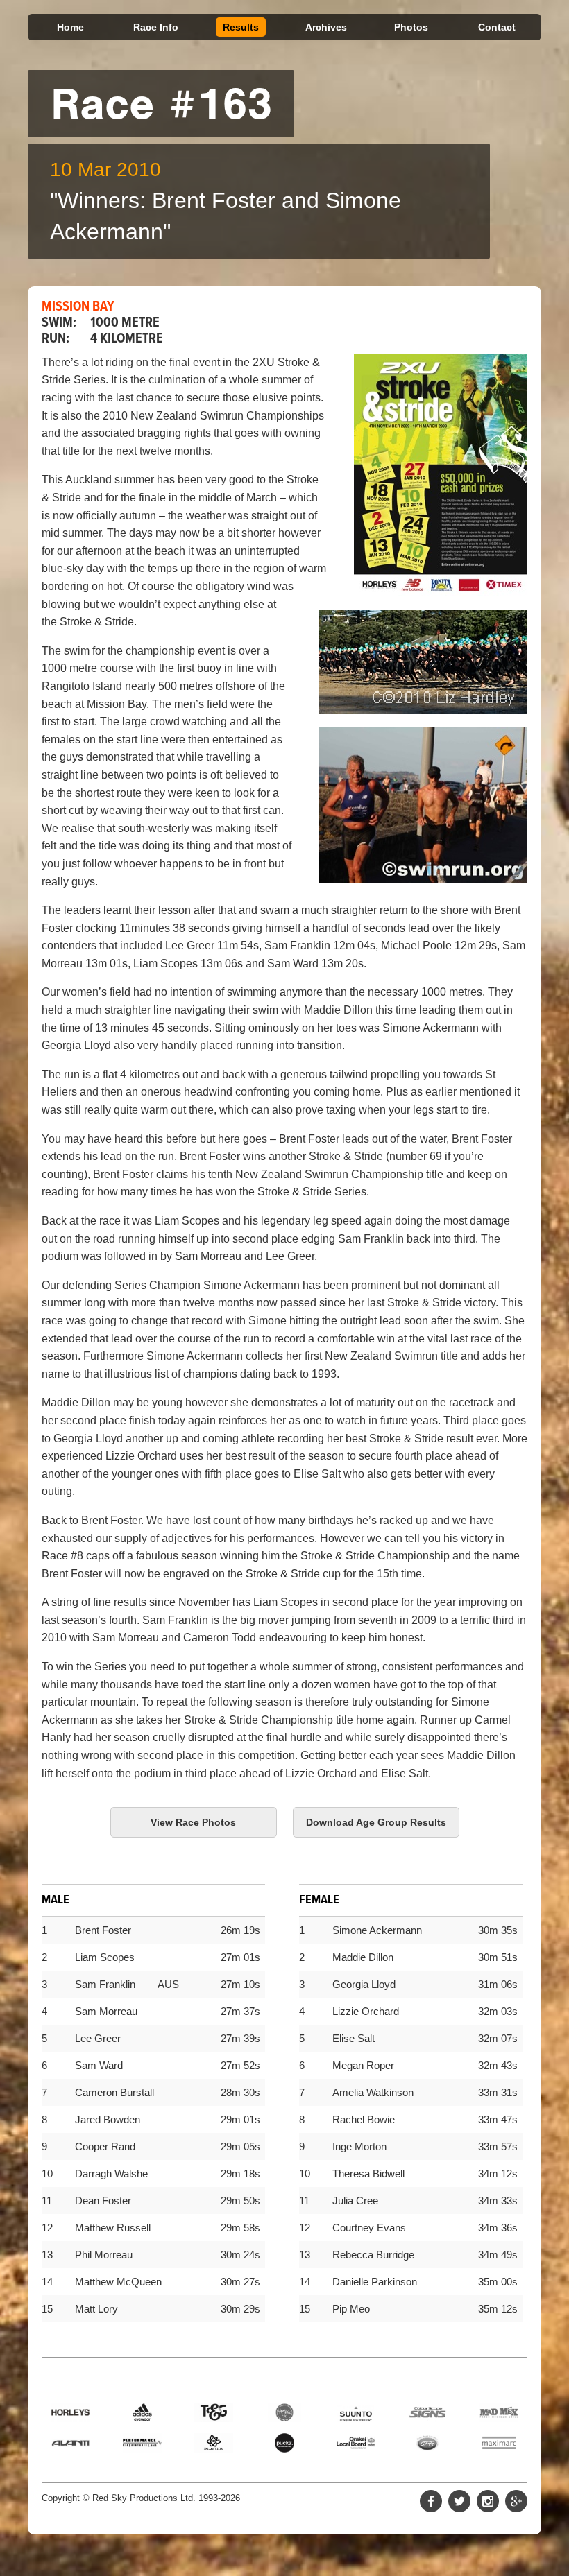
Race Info (156, 27)
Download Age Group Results (376, 1822)
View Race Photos (193, 1822)
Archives (326, 27)
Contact (497, 27)
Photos (411, 27)
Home (70, 27)
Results (241, 27)
